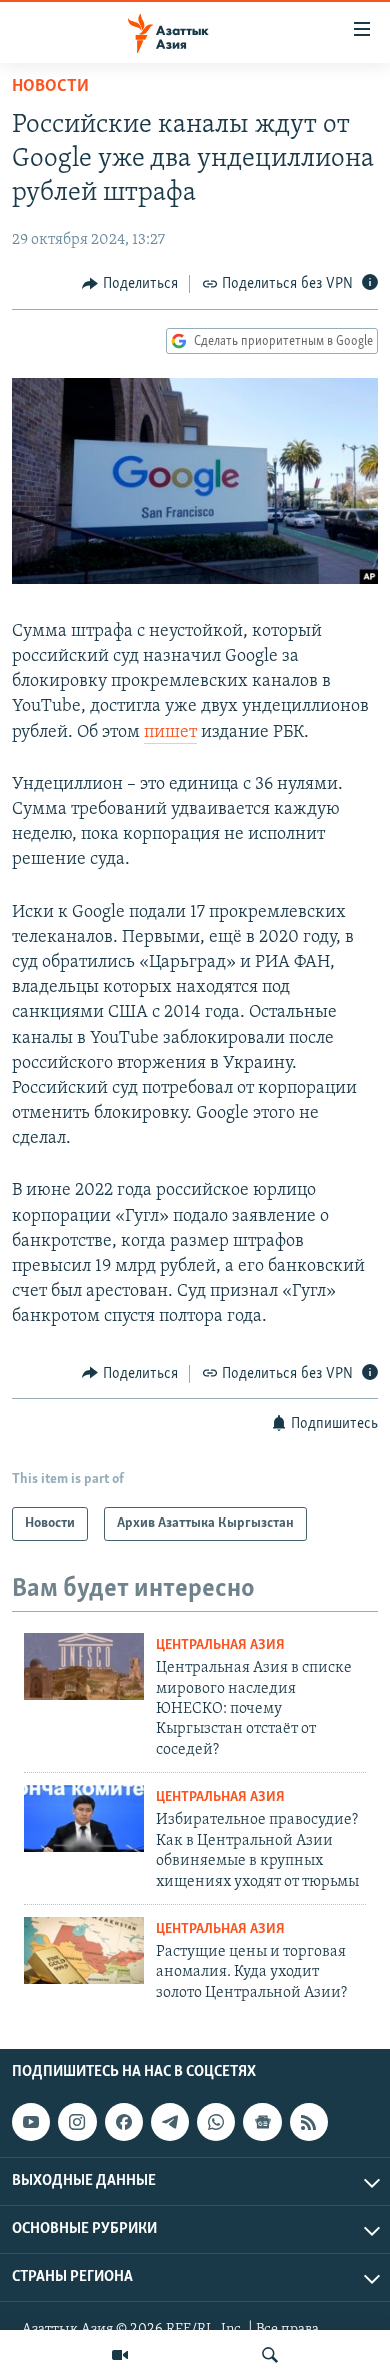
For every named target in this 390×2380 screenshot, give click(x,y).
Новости (50, 87)
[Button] (130, 284)
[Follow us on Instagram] (77, 2122)
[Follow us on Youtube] (31, 2122)
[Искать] (270, 2355)
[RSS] (309, 2122)
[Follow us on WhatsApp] (216, 2122)
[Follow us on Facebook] (124, 2122)
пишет (170, 733)
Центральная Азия (220, 1645)
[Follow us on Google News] (262, 2122)
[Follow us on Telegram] (170, 2122)
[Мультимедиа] (120, 2355)
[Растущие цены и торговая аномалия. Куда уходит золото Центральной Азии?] (84, 1950)
